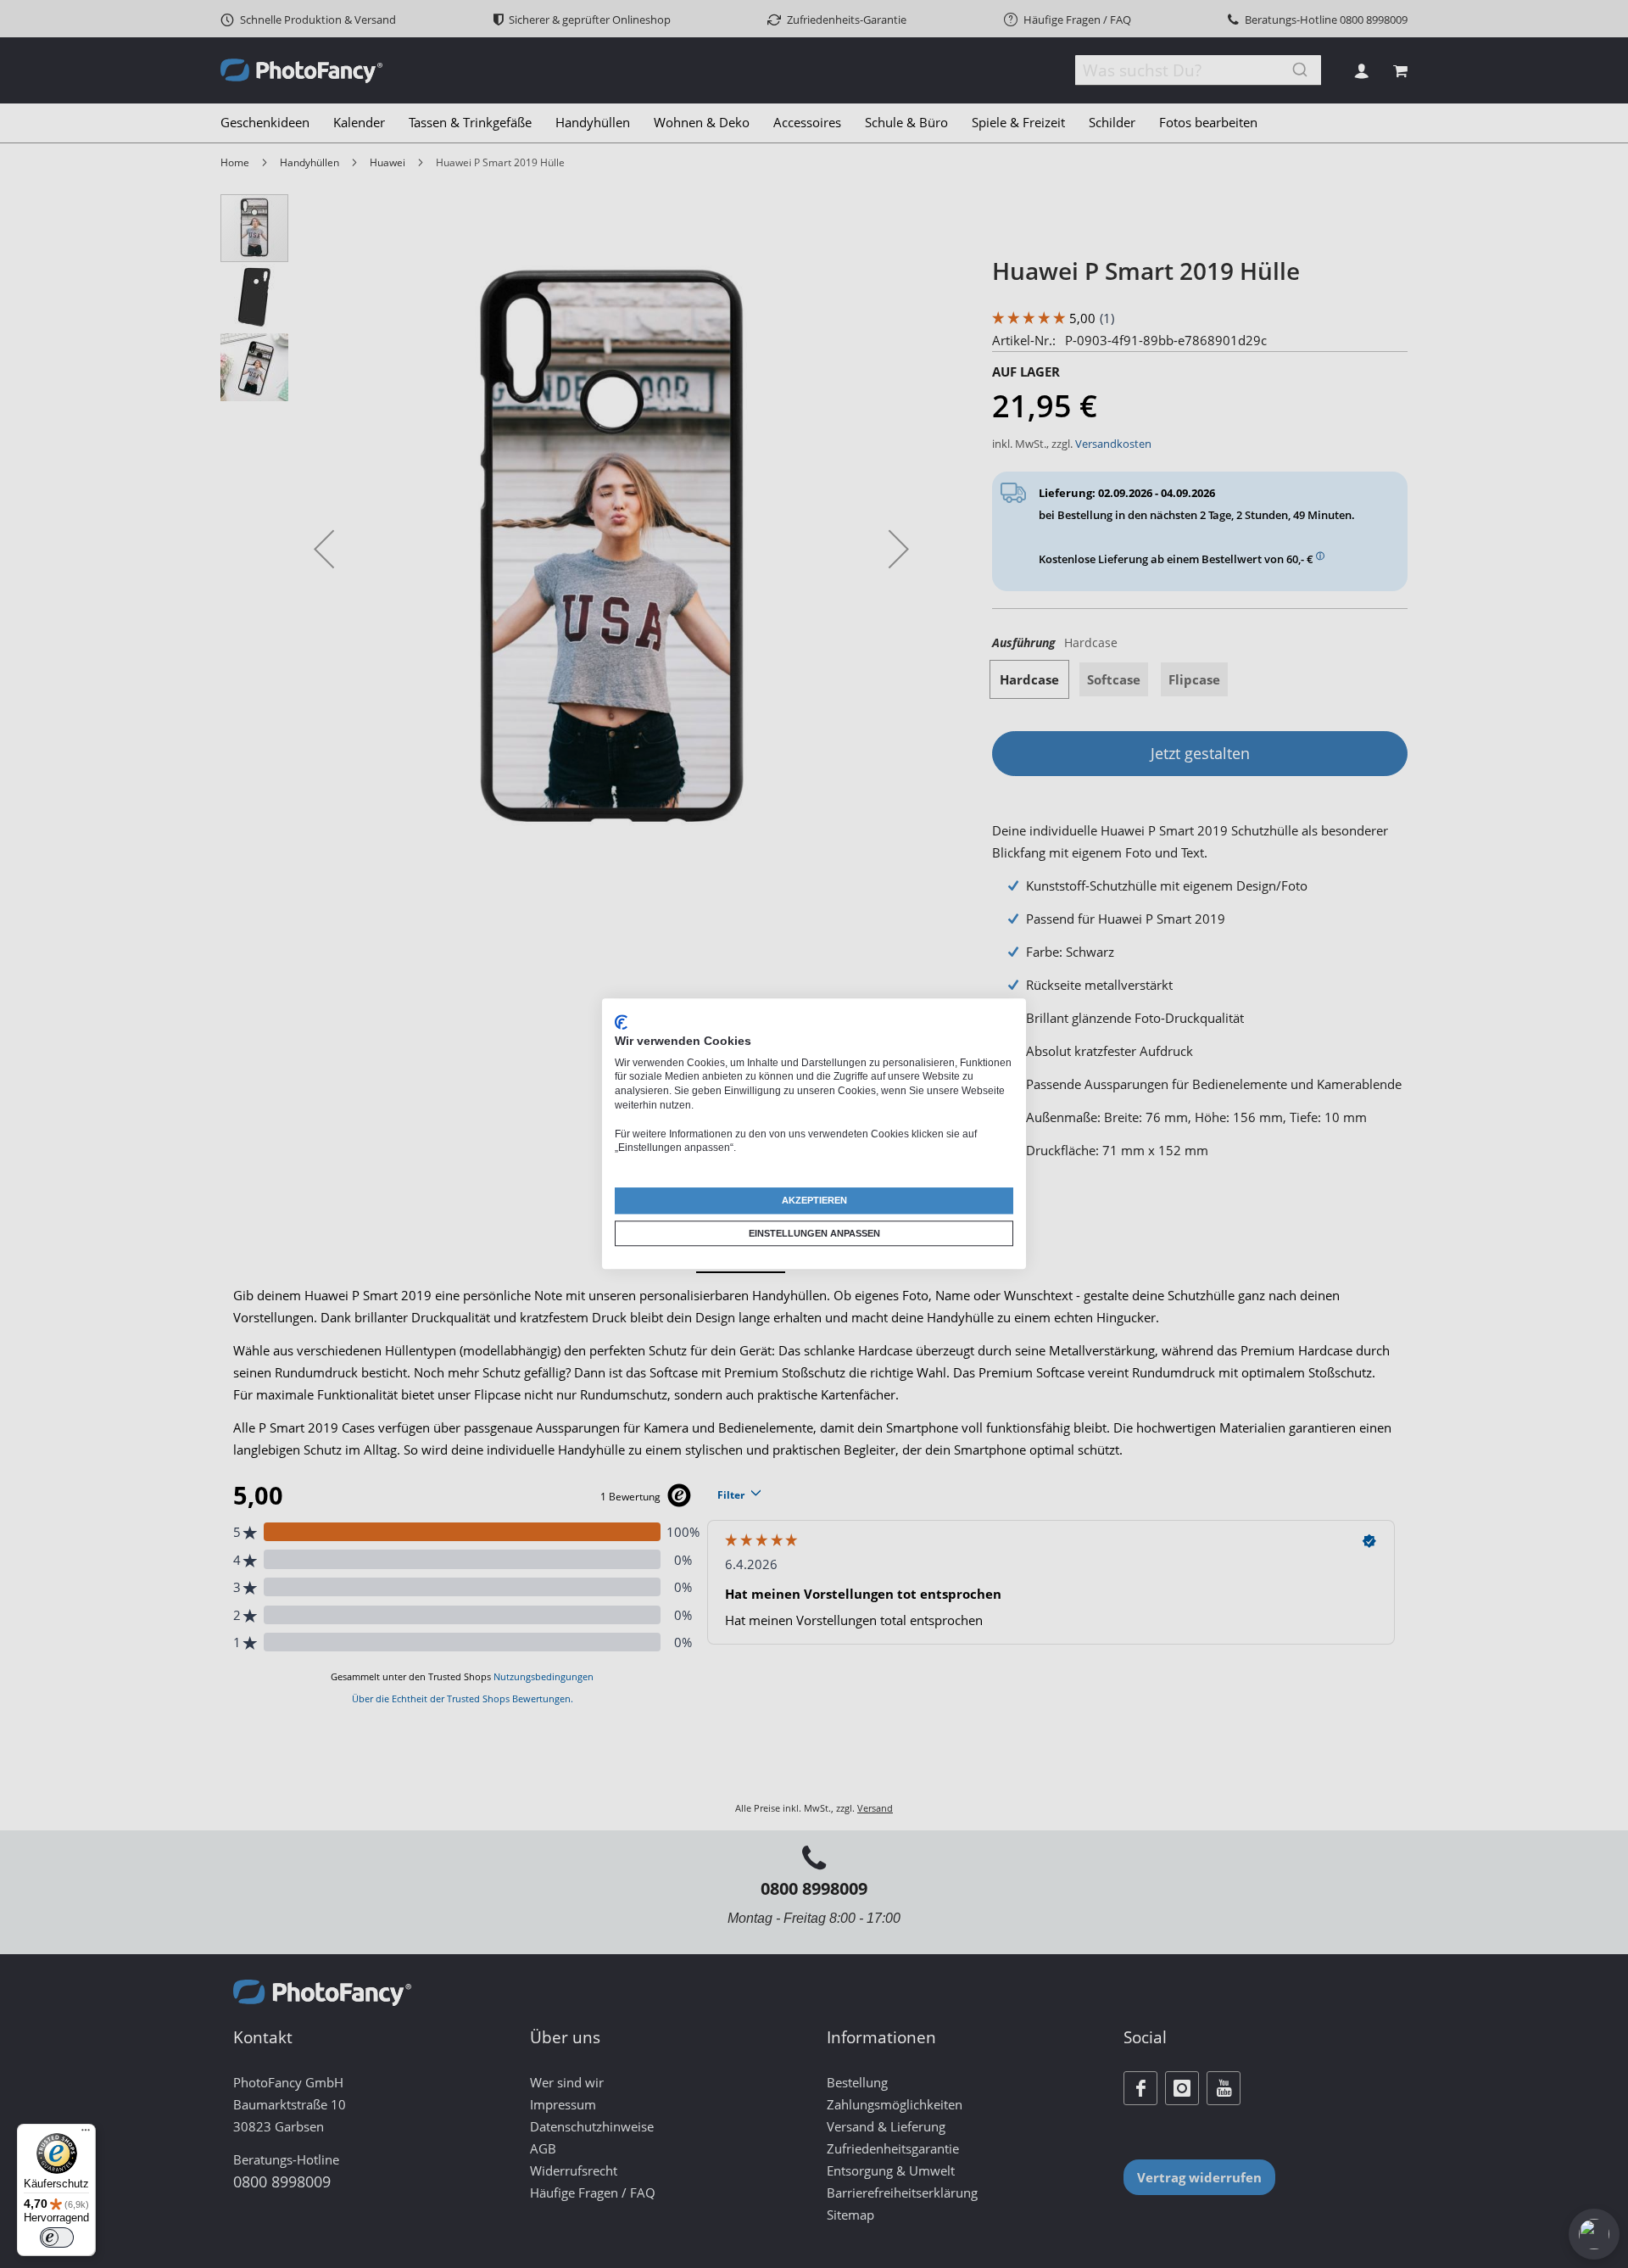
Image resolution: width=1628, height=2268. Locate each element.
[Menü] (86, 2134)
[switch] (57, 2237)
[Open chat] (1594, 2234)
